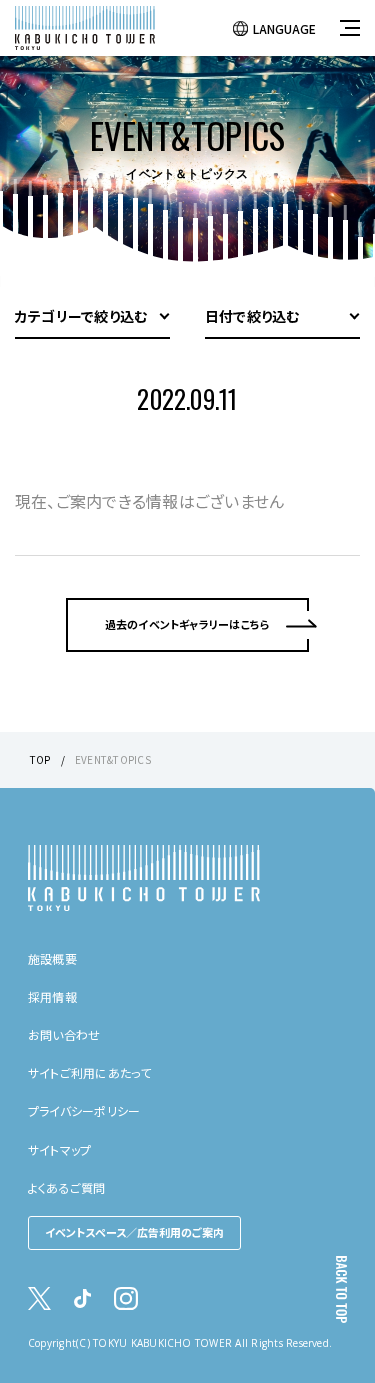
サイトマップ (59, 1149)
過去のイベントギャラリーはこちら (188, 624)
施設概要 (52, 958)
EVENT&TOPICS (113, 759)
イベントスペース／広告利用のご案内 (134, 1232)
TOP (40, 759)
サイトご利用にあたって (90, 1072)
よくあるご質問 (67, 1187)
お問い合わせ (64, 1034)
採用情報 (52, 996)
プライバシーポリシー (84, 1110)
